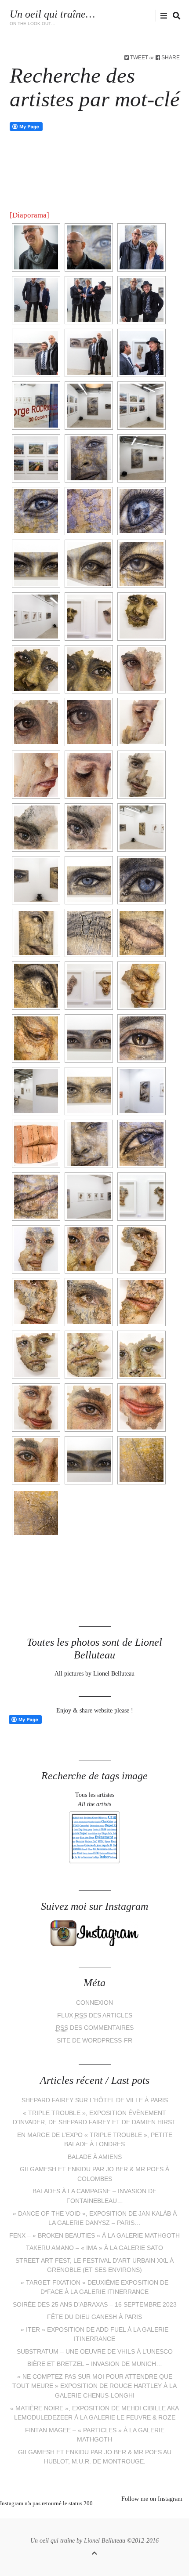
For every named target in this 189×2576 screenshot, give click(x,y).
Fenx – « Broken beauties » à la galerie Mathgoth (94, 2236)
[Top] (94, 2552)
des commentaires (95, 2028)
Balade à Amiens (95, 2157)
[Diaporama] (29, 215)
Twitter (112, 16)
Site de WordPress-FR (94, 2041)
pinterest (88, 2514)
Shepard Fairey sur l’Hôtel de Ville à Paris (95, 2100)
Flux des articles (95, 2015)
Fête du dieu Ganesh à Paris (94, 2317)
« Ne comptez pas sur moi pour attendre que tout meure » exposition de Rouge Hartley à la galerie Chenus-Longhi (94, 2386)
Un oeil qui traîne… (52, 14)
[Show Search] (174, 16)
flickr (153, 16)
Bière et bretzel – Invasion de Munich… (95, 2364)
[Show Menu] (162, 16)
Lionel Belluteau (105, 2541)
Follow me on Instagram (152, 2499)
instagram (139, 16)
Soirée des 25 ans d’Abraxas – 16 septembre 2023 (95, 2305)
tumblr (127, 2514)
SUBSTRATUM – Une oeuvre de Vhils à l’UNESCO (95, 2352)
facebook (125, 16)
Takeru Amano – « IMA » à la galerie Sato (94, 2248)
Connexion (94, 2003)
